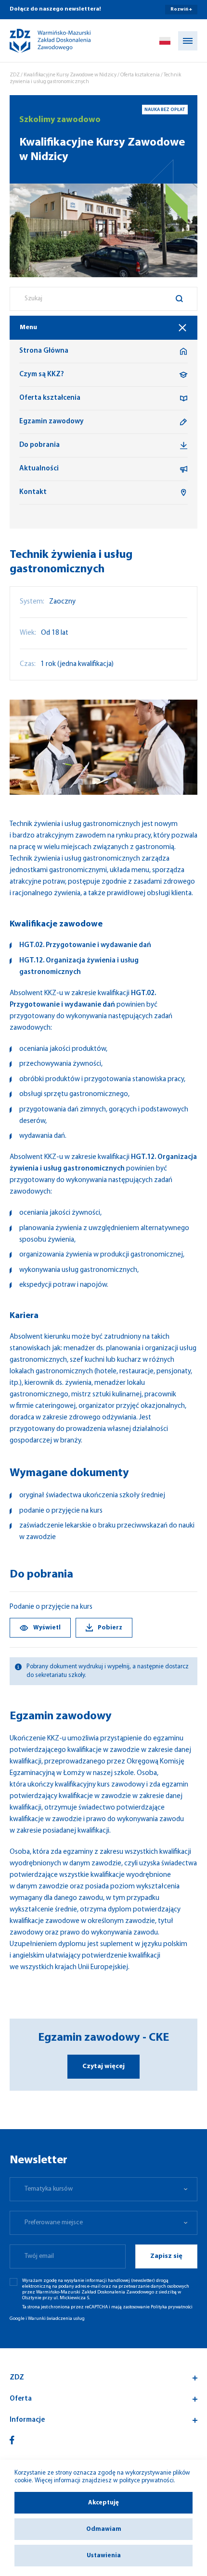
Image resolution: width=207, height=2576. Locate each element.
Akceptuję (103, 2503)
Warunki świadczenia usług (56, 2319)
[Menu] (188, 41)
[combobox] (103, 299)
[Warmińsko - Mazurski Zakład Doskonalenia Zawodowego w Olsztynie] (42, 41)
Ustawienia (104, 2556)
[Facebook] (12, 2440)
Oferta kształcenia (140, 75)
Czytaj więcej (103, 2066)
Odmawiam (104, 2529)
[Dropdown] (165, 41)
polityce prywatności (147, 2481)
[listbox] (103, 2189)
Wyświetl (47, 1628)
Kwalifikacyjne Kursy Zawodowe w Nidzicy (70, 75)
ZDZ (15, 75)
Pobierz (110, 1628)
